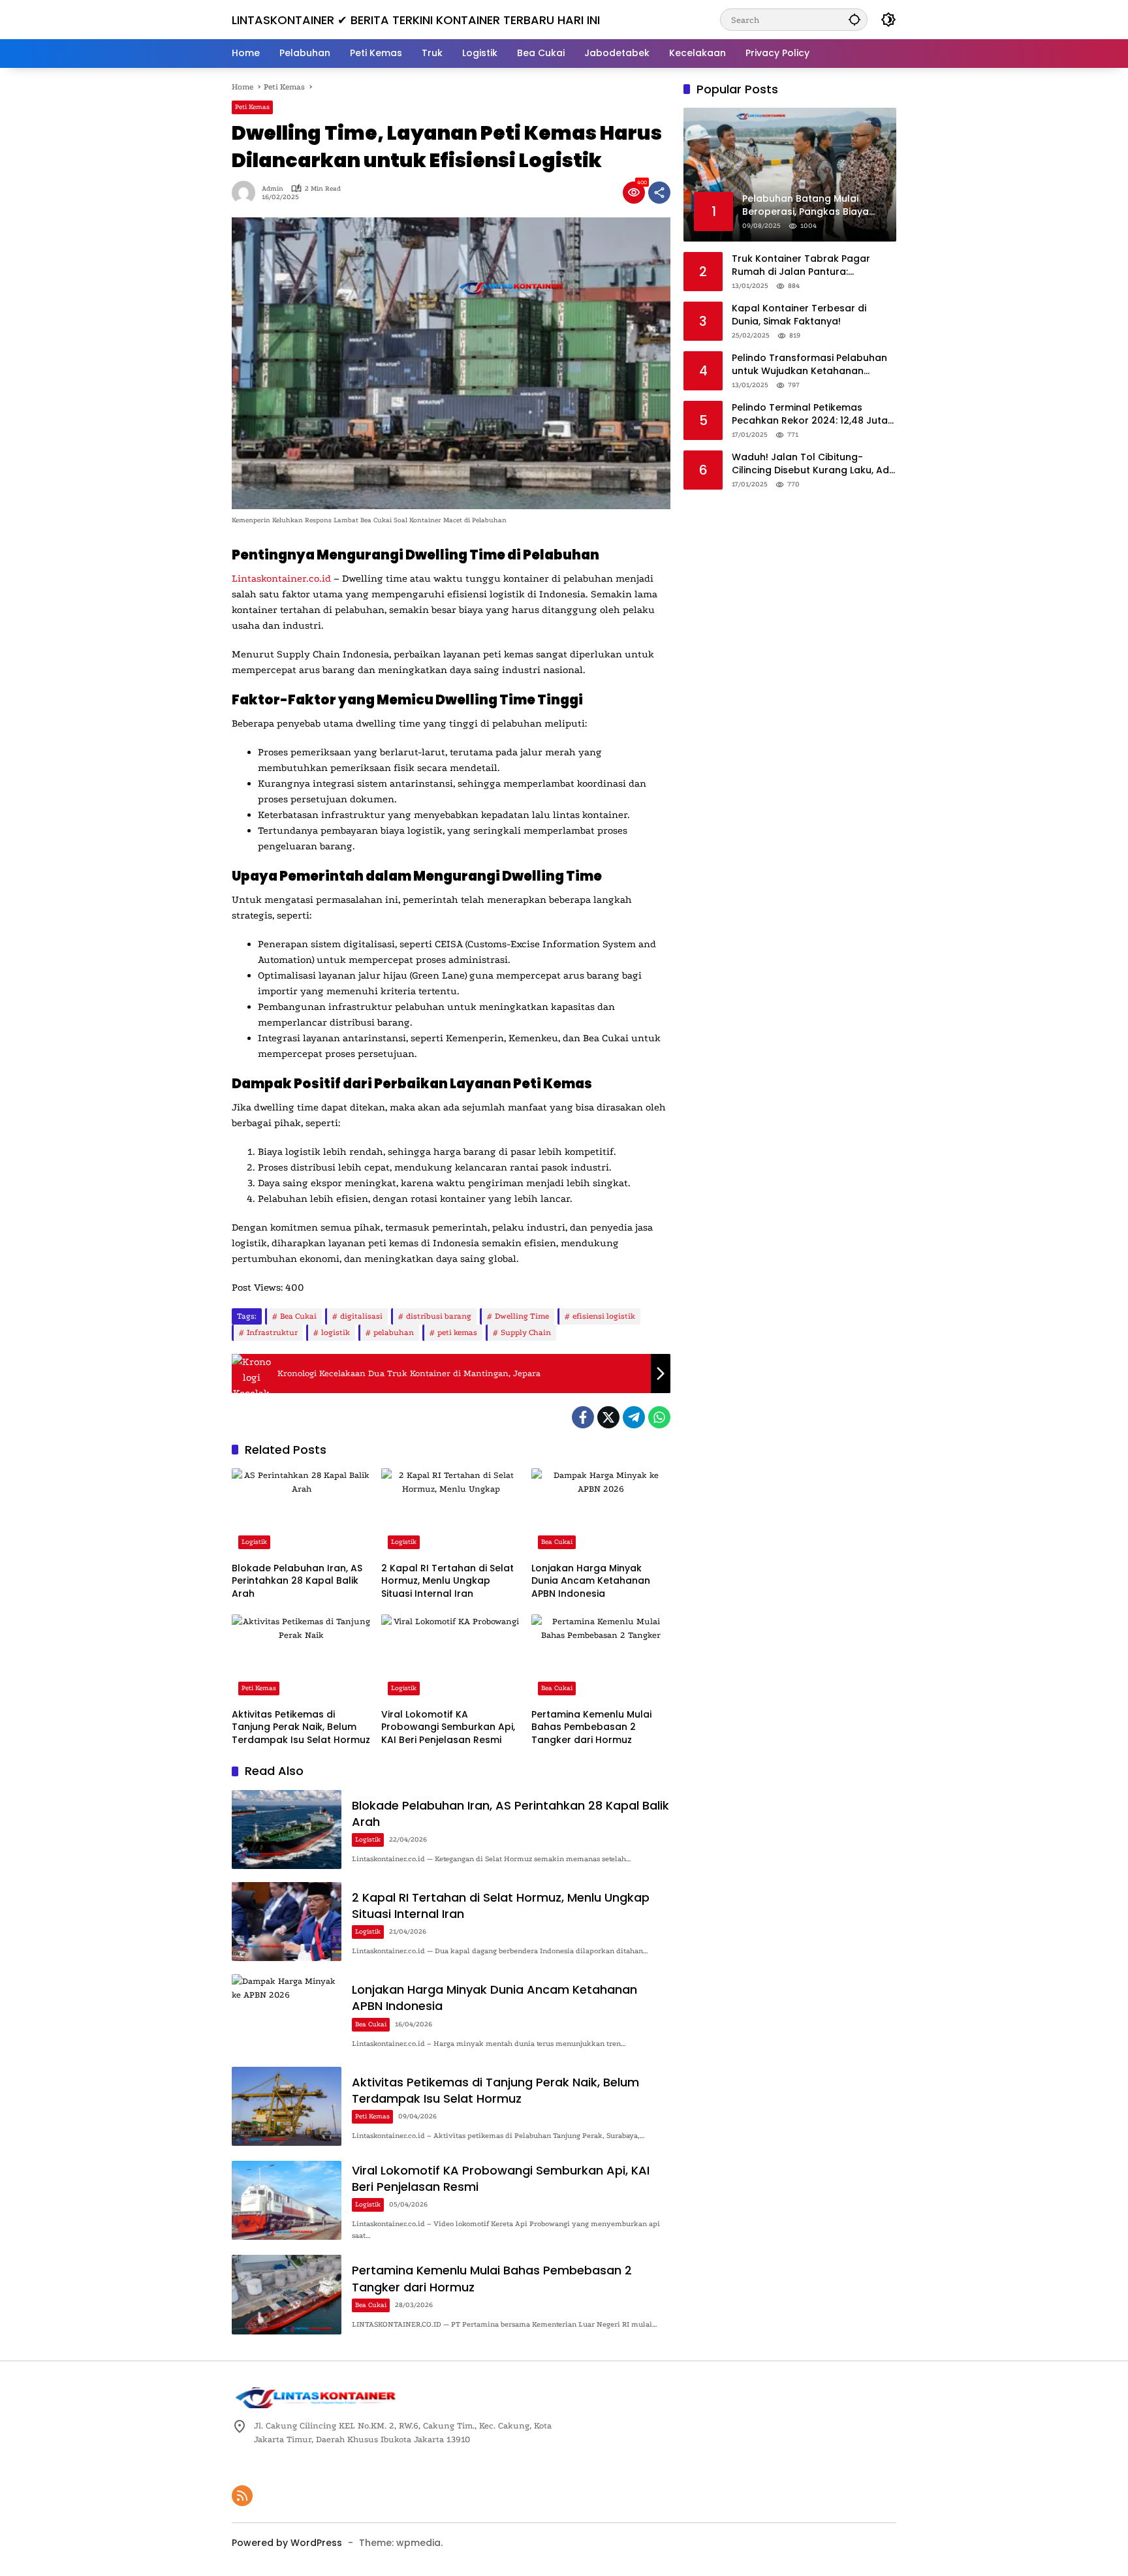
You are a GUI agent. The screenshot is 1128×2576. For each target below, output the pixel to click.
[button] (854, 19)
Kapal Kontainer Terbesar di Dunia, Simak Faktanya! (799, 315)
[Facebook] (583, 1417)
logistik (336, 1332)
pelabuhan (394, 1332)
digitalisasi (361, 1316)
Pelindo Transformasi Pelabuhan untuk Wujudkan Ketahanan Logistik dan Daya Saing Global (809, 365)
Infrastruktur (272, 1332)
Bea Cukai (298, 1316)
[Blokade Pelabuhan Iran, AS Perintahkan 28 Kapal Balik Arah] (301, 1512)
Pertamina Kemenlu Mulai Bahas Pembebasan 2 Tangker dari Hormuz (591, 1727)
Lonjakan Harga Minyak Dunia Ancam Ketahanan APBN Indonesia (591, 1581)
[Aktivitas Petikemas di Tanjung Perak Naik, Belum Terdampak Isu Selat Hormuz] (301, 1658)
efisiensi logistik (604, 1316)
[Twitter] (608, 1417)
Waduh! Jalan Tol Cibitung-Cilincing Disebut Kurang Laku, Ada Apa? (814, 464)
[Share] (659, 193)
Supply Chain (526, 1332)
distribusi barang (439, 1316)
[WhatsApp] (659, 1417)
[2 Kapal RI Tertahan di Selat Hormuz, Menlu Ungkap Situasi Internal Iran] (451, 1512)
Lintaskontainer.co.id (281, 578)
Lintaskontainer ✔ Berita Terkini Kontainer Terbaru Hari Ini (416, 20)
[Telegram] (634, 1417)
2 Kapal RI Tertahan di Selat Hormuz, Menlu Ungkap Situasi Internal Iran (447, 1581)
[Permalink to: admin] (247, 193)
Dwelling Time (522, 1316)
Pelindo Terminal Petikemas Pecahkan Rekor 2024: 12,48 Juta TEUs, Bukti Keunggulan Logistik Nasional (810, 414)
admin (273, 189)
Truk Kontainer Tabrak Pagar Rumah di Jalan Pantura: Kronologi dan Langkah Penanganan (801, 265)
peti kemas (457, 1332)
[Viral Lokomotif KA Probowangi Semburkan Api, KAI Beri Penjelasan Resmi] (451, 1658)
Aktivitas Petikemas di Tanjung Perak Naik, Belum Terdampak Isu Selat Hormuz (301, 1727)
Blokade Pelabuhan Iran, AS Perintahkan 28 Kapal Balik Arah (297, 1581)
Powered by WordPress (287, 2543)
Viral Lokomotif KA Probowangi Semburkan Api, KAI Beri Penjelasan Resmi (448, 1727)
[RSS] (242, 2496)
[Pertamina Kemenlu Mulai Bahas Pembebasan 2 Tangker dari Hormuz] (601, 1658)
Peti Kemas (252, 107)
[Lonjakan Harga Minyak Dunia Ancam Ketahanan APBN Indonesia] (601, 1512)
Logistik (254, 1542)
